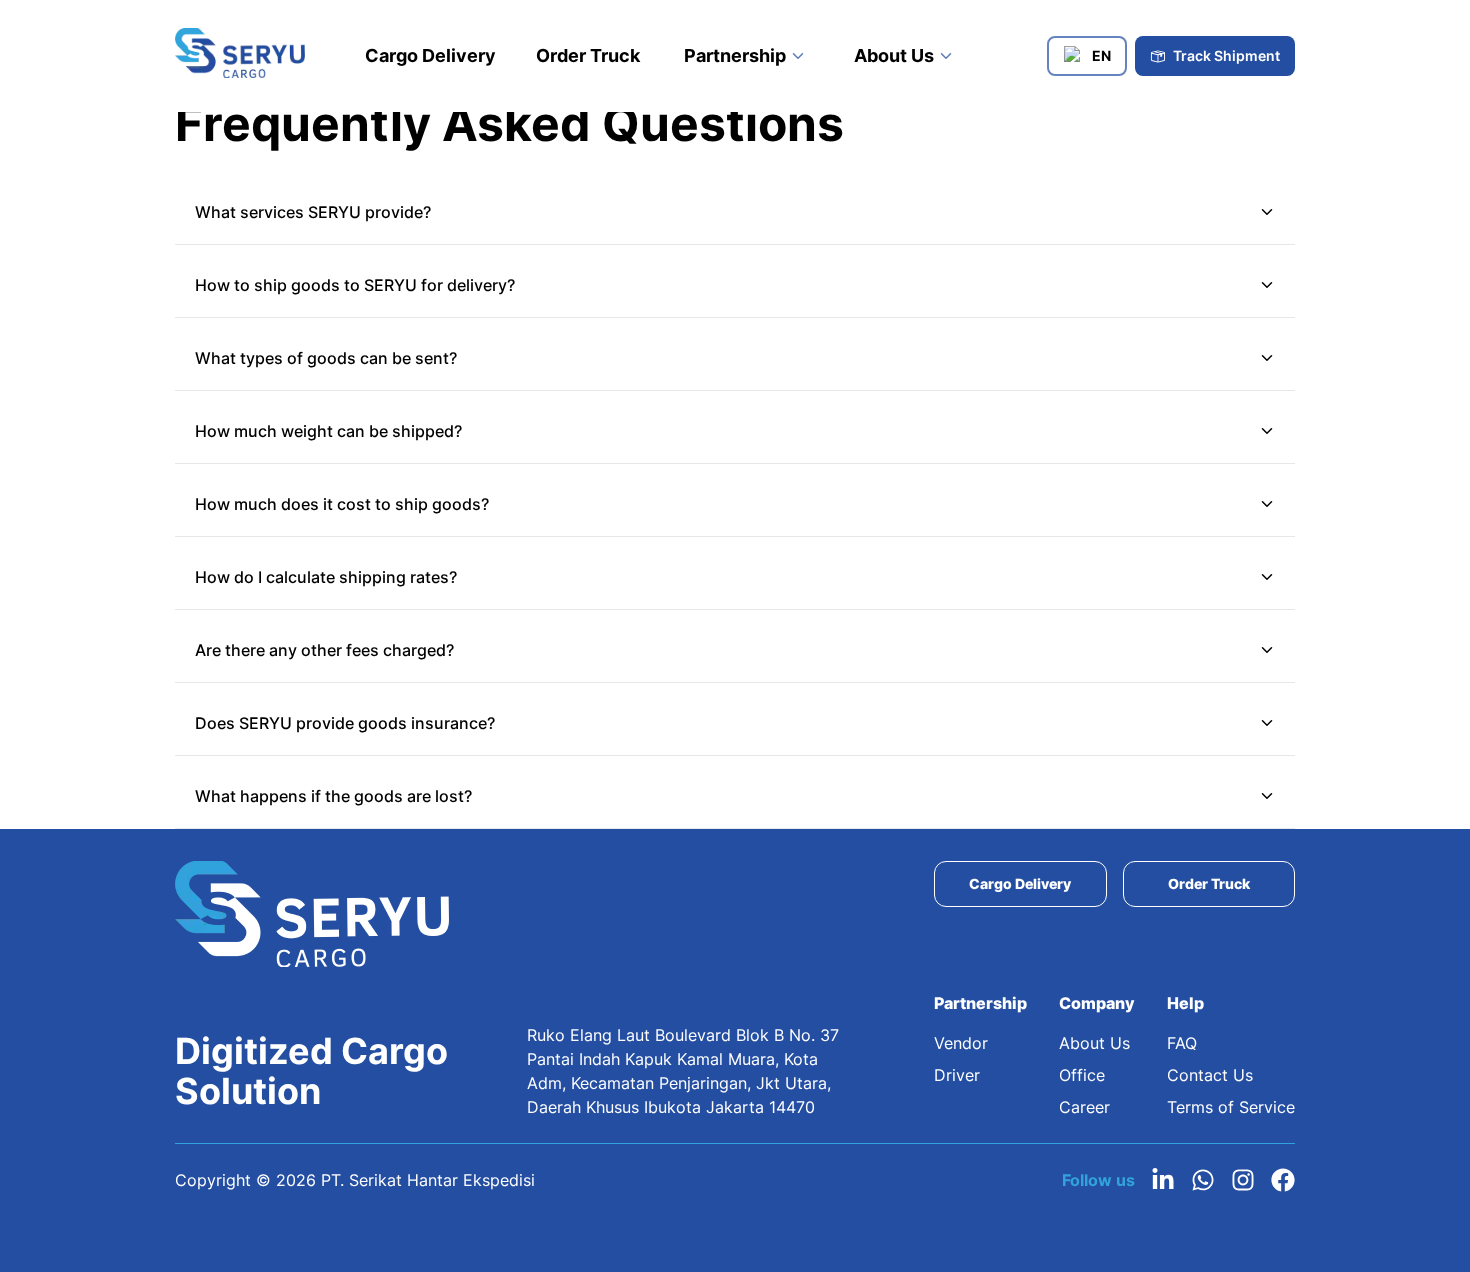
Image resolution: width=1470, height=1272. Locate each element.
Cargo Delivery (430, 55)
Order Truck (588, 55)
